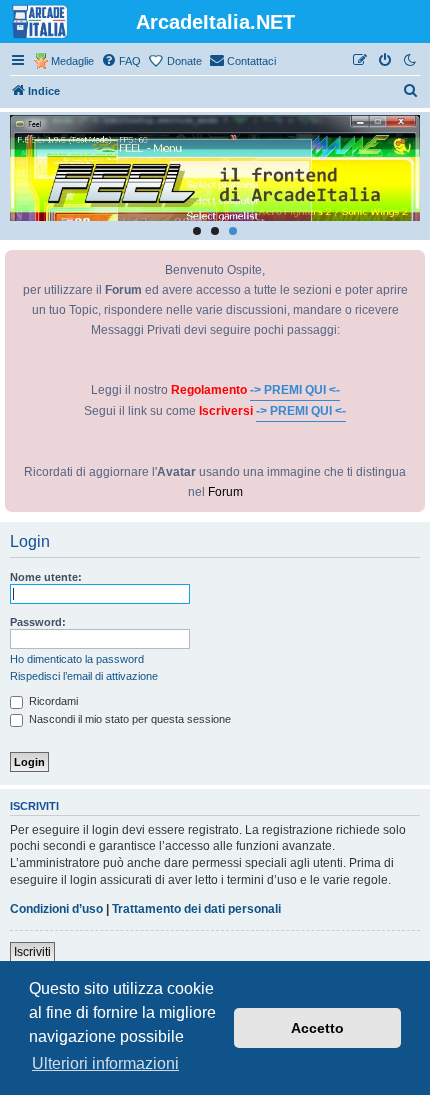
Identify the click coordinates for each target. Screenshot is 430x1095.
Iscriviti (32, 952)
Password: (38, 622)
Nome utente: (46, 577)
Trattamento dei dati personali (196, 909)
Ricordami (52, 701)
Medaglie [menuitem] (72, 61)
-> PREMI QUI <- (295, 390)
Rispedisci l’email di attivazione (84, 676)
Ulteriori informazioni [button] (105, 1063)
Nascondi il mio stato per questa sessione (128, 719)
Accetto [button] (317, 1028)
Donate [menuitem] (184, 61)
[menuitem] (121, 61)
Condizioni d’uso (56, 909)
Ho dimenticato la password (77, 659)
